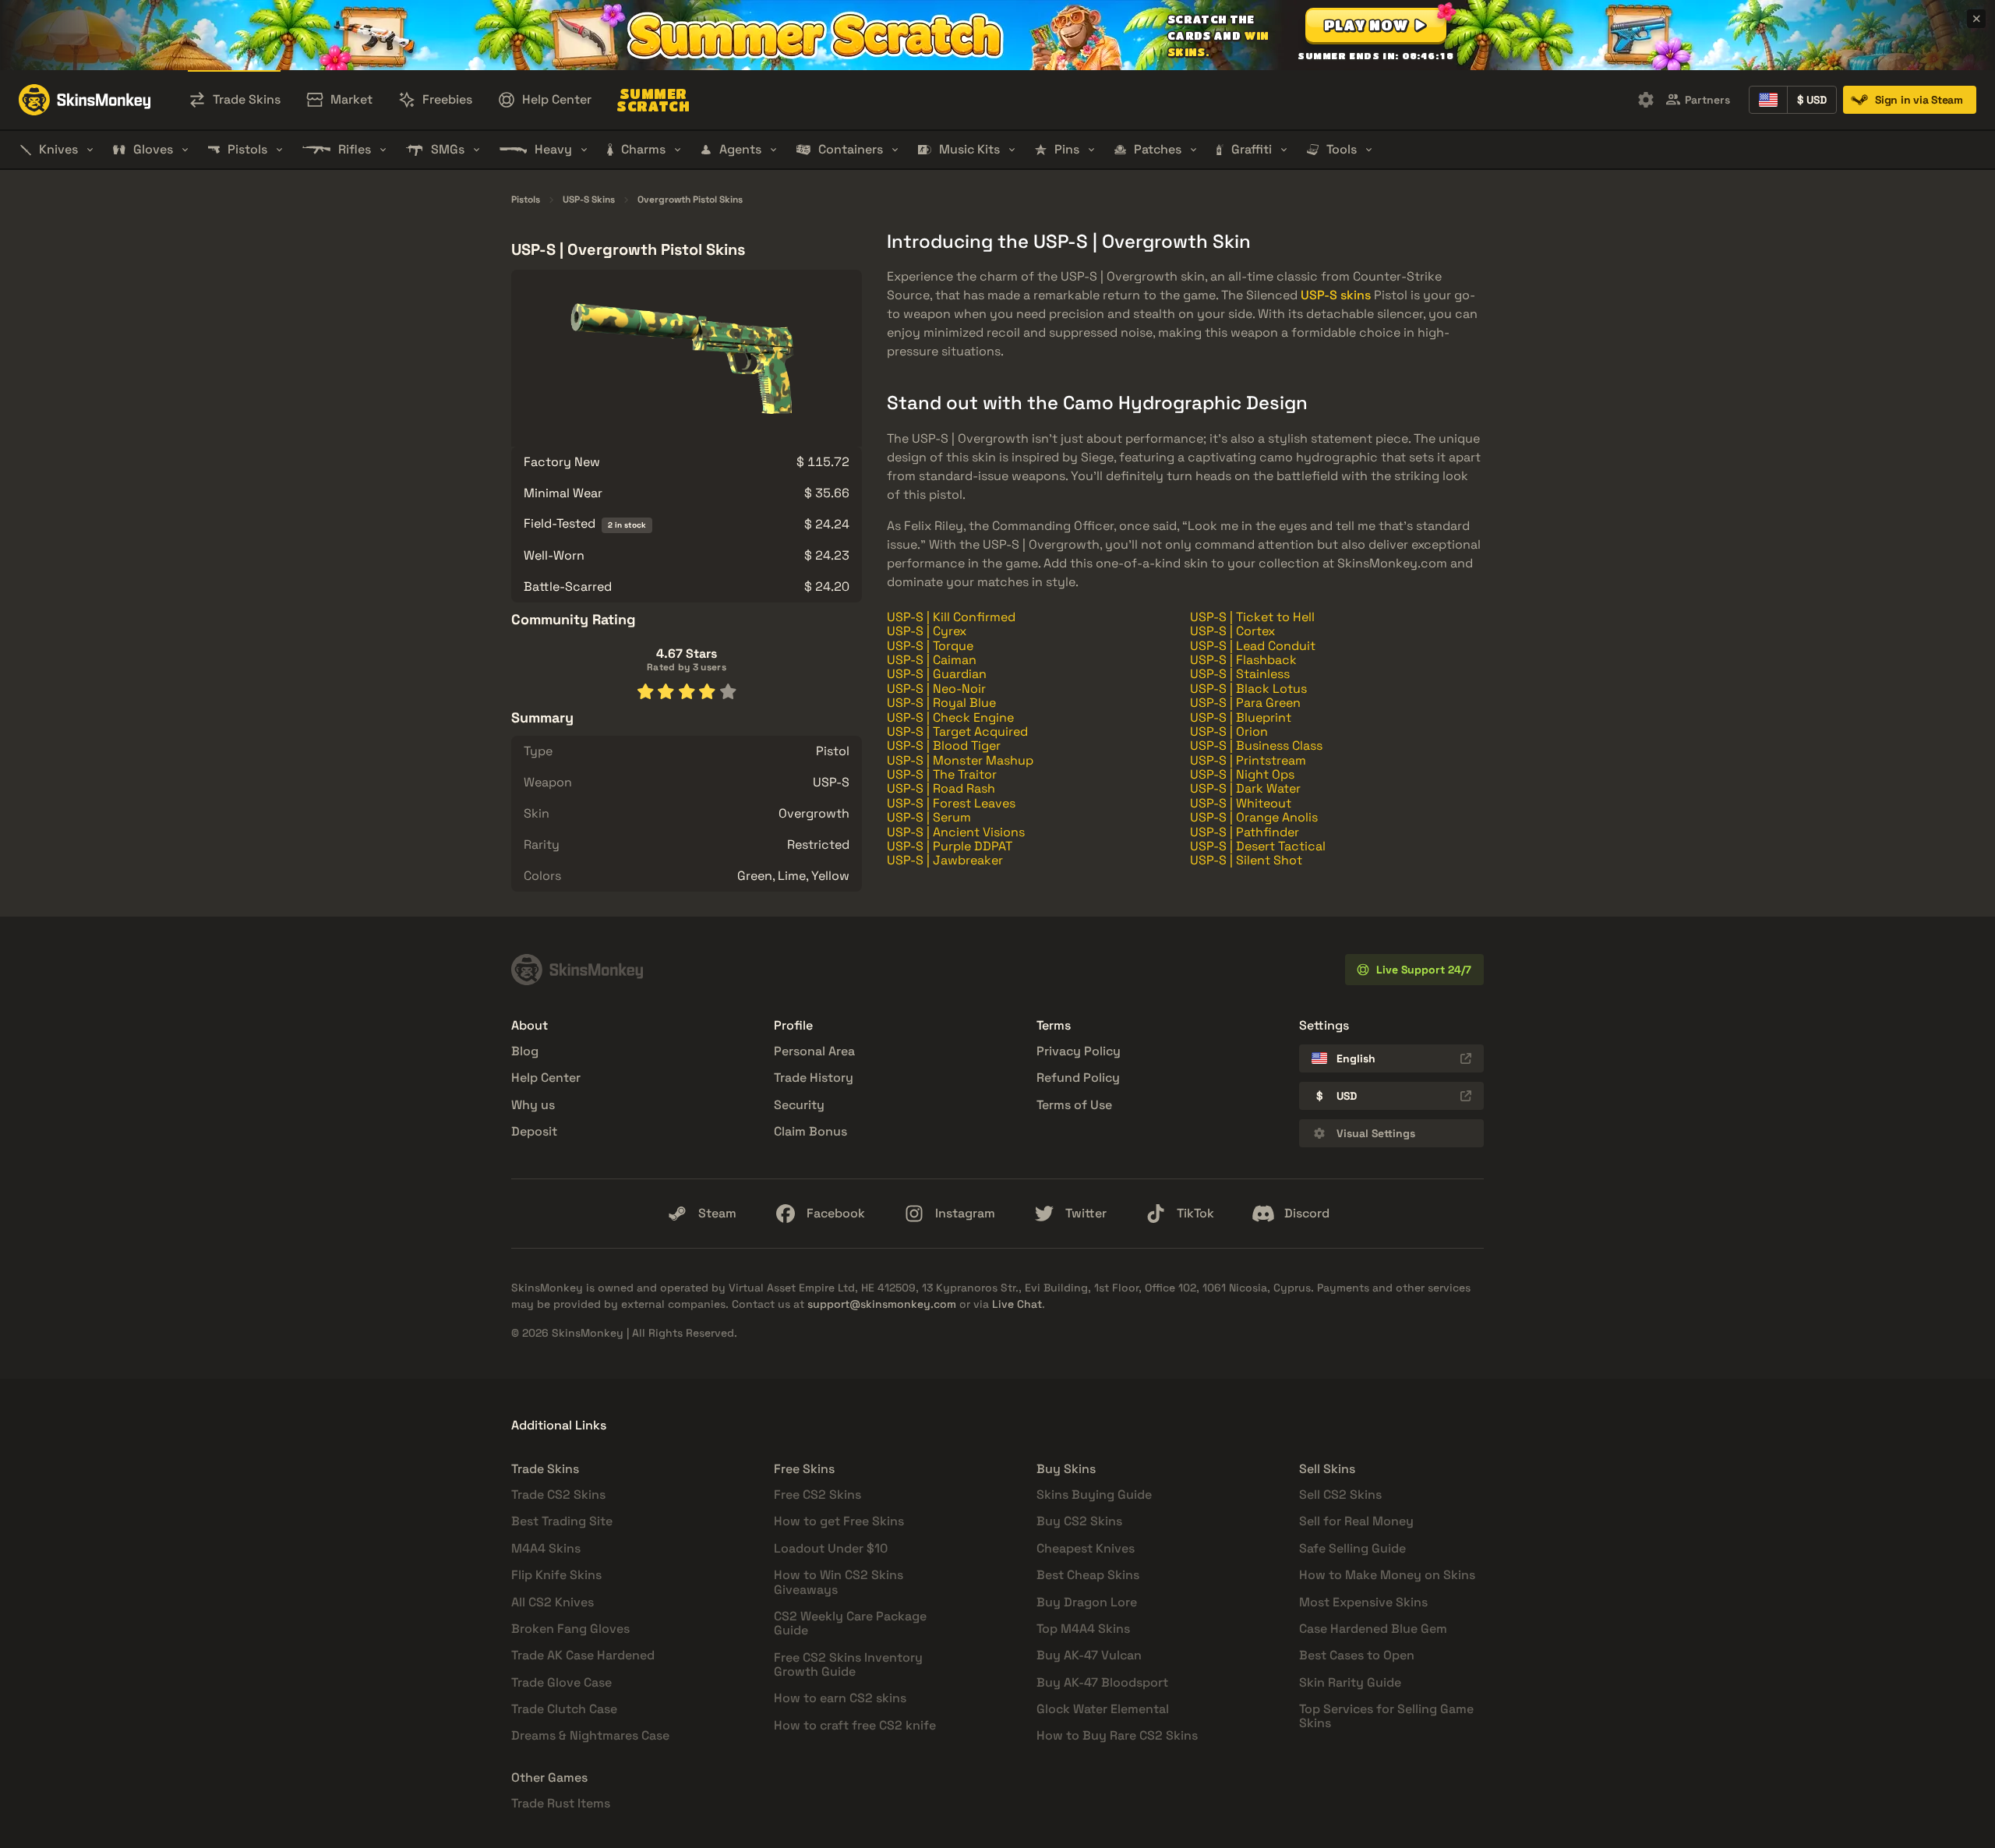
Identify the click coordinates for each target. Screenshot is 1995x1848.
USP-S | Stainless (1240, 674)
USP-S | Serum (929, 817)
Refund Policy (1078, 1078)
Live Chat (1017, 1304)
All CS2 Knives (553, 1602)
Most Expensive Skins (1363, 1602)
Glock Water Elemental (1103, 1709)
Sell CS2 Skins (1340, 1495)
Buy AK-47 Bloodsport (1102, 1682)
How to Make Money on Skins (1387, 1575)
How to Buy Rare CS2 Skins (1117, 1735)
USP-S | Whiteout (1241, 803)
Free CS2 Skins (817, 1495)
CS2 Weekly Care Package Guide (850, 1623)
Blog (525, 1051)
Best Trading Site (562, 1521)
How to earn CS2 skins (840, 1698)
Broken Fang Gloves (570, 1629)
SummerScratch (653, 100)
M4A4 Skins (546, 1548)
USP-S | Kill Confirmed (951, 617)
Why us (533, 1105)
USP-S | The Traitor (942, 774)
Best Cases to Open (1357, 1655)
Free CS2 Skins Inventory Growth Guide (848, 1664)
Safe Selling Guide (1352, 1548)
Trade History (814, 1078)
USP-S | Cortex (1232, 631)
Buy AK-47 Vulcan (1089, 1655)
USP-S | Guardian (937, 674)
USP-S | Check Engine (950, 717)
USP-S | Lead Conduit (1253, 646)
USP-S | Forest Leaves (951, 803)
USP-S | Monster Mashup (960, 760)
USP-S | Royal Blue (941, 703)
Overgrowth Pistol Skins (690, 200)
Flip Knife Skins (556, 1575)
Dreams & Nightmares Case (590, 1735)
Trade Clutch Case (564, 1709)
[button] (1376, 25)
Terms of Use (1074, 1105)
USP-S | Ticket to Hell (1252, 617)
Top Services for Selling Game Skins (1386, 1716)
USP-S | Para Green (1245, 703)
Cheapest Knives (1086, 1548)
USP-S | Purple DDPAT (950, 846)
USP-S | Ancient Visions (956, 832)
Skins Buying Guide (1094, 1495)
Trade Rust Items (561, 1803)
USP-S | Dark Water (1245, 788)
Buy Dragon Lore (1087, 1602)
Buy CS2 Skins (1079, 1521)
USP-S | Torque (930, 646)
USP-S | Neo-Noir (936, 689)
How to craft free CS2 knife (855, 1725)
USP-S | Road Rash (941, 788)
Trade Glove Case (561, 1682)
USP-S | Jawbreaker (945, 860)
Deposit (534, 1131)
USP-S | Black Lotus (1248, 689)
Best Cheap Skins (1088, 1575)
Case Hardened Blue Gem (1373, 1629)
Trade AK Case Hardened (583, 1655)
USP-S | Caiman (932, 660)
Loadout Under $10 (831, 1548)
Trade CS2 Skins (558, 1495)
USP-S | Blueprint (1241, 717)
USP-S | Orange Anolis (1254, 817)
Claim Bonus (810, 1131)
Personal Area (814, 1051)
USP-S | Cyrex (927, 631)
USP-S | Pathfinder (1245, 832)
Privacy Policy (1079, 1051)
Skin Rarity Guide (1350, 1682)
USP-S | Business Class (1256, 746)
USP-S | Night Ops (1242, 774)
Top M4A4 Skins (1083, 1629)
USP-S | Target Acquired (957, 731)
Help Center (546, 1078)
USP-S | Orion (1229, 731)
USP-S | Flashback (1243, 660)
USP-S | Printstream (1248, 760)
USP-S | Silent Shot (1246, 860)
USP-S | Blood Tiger (944, 746)
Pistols (526, 200)
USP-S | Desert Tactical (1258, 846)
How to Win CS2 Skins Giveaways (839, 1582)
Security (799, 1105)
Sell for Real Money (1356, 1521)
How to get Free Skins (839, 1521)
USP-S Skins (589, 200)
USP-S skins (1336, 295)
